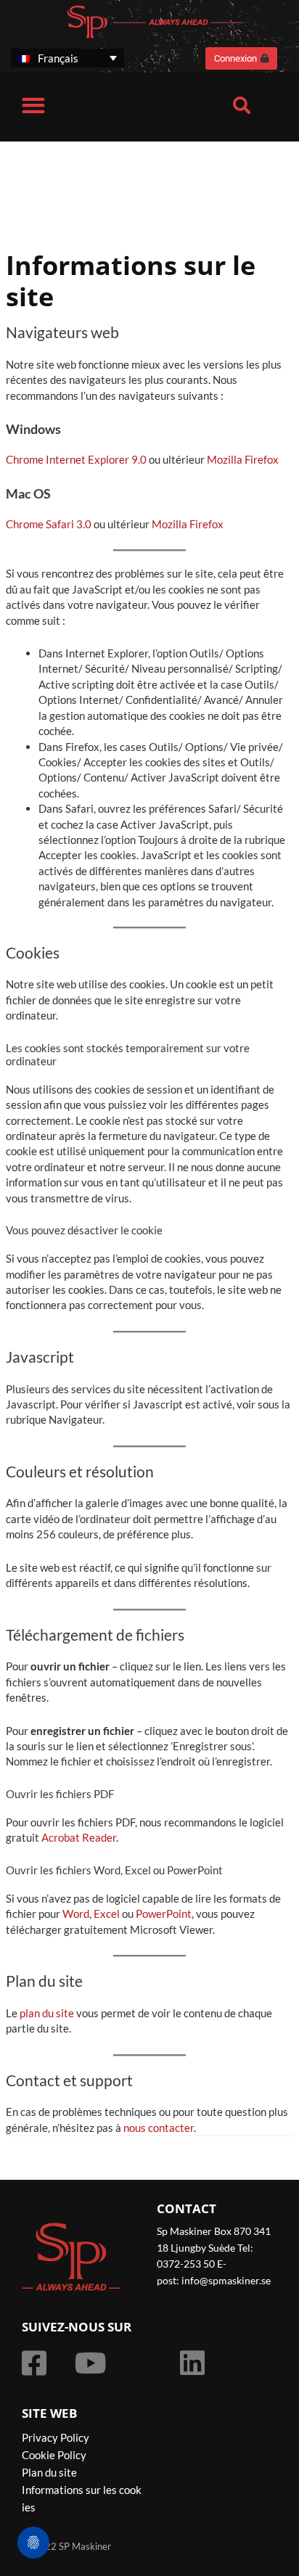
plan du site (47, 2013)
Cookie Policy (54, 2455)
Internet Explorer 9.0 (96, 459)
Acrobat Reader (79, 1837)
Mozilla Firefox (243, 459)
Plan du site (49, 2472)
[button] (33, 106)
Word (76, 1913)
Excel (107, 1913)
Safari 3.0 (69, 524)
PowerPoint (164, 1913)
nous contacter (159, 2128)
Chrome (25, 459)
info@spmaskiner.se (226, 2280)
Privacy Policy (56, 2437)
